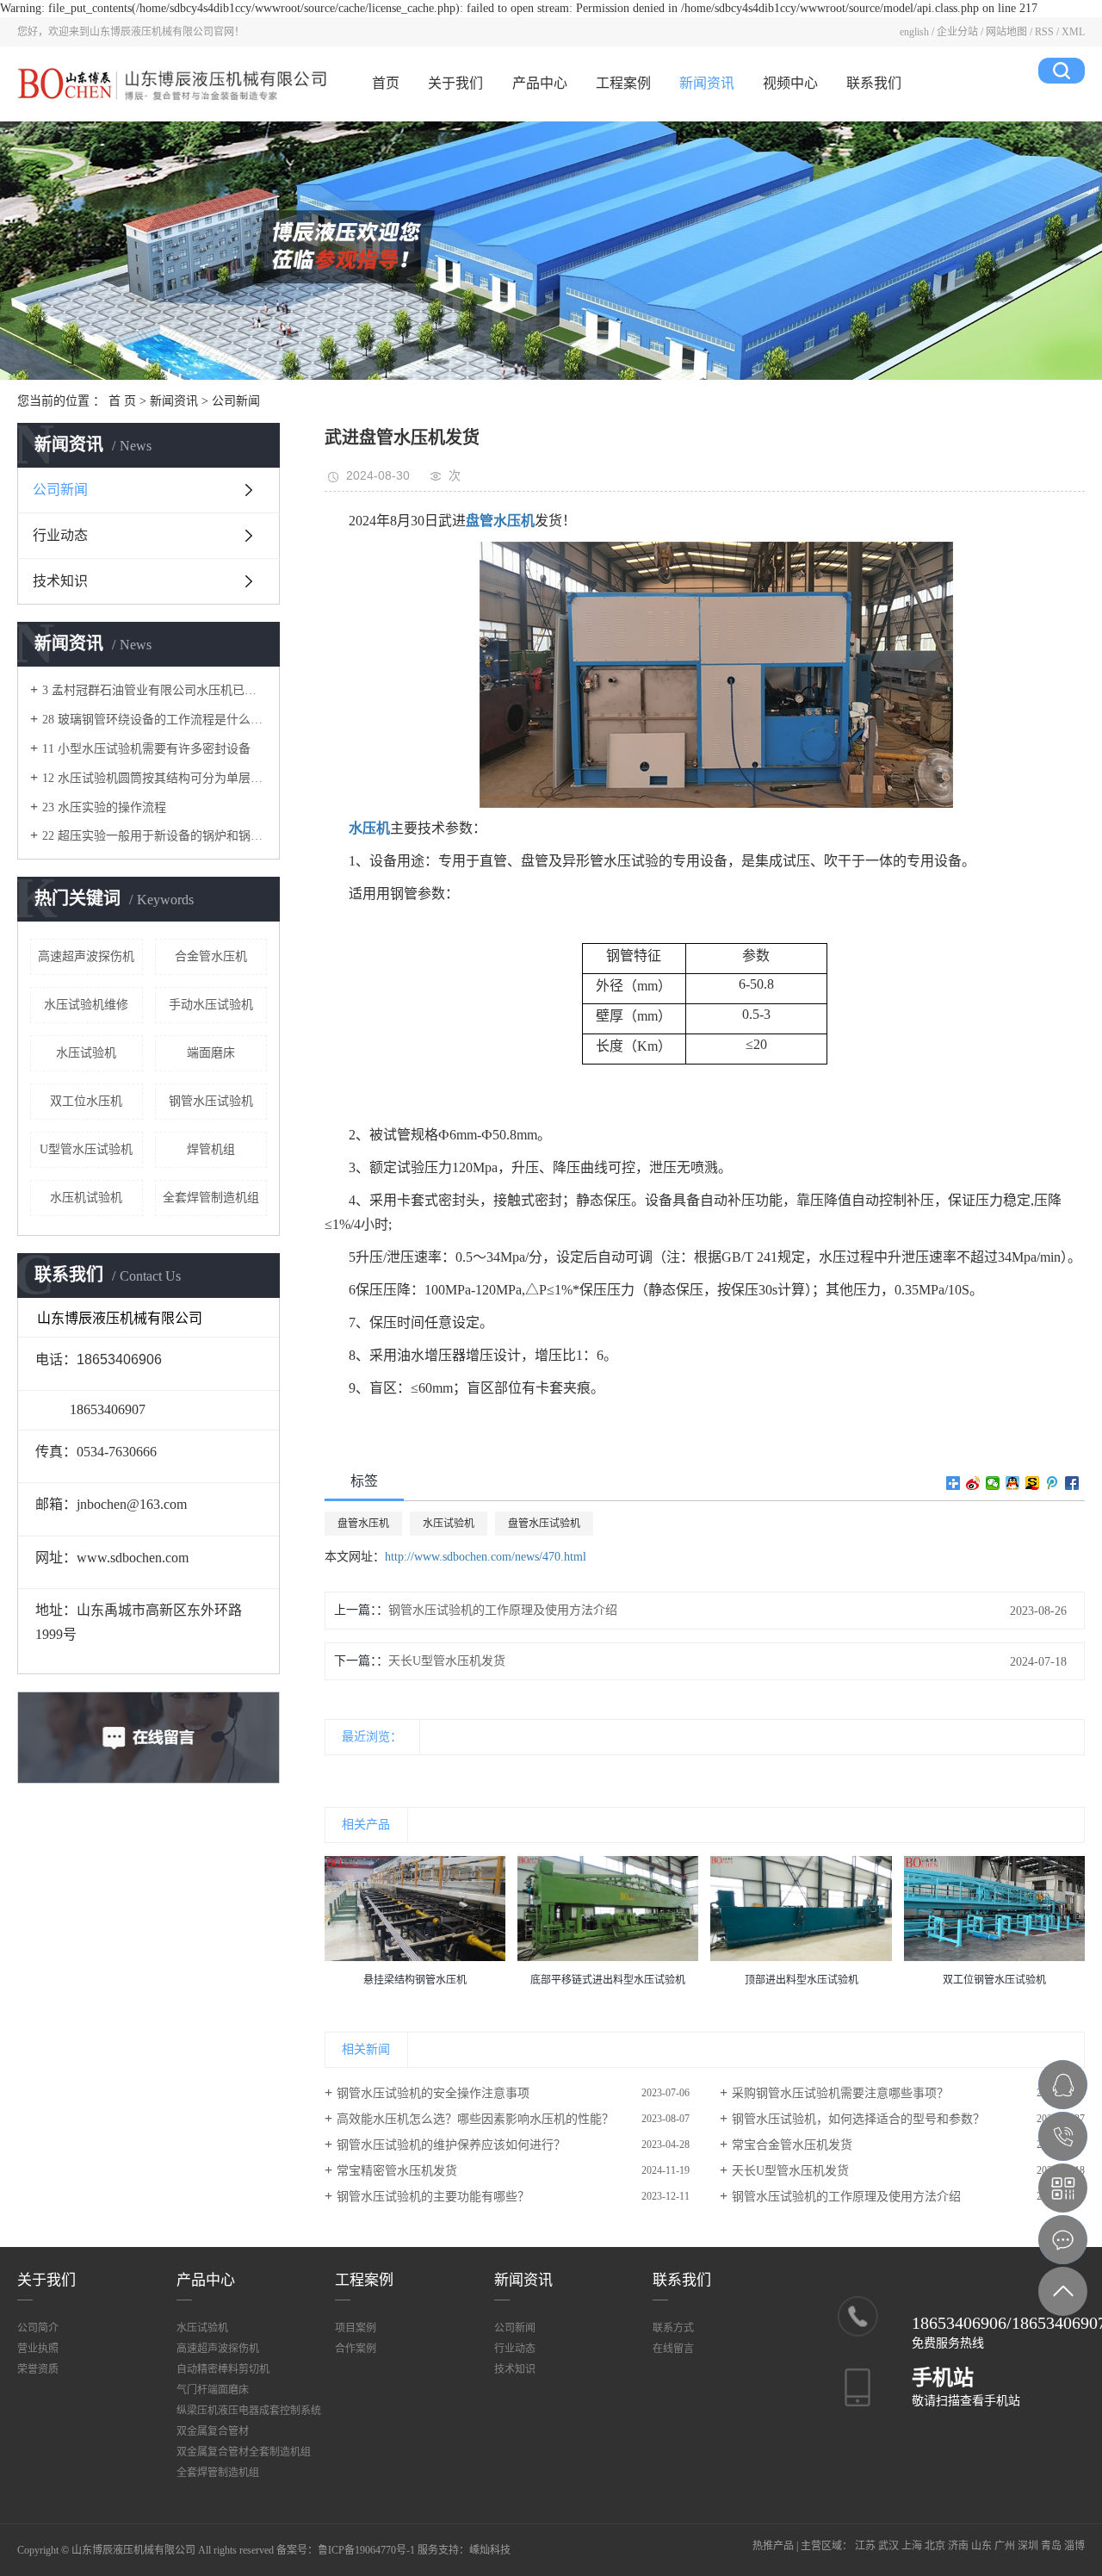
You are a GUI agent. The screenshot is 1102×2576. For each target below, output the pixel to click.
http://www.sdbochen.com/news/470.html (486, 1557)
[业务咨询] (1063, 2085)
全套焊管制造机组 (211, 1198)
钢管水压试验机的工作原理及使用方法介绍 (503, 1610)
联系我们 (874, 83)
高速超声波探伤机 (86, 956)
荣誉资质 (38, 2369)
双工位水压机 (86, 1101)
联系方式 (673, 2328)
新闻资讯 (707, 83)
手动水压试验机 (211, 1005)
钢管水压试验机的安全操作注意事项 (433, 2093)
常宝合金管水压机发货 (792, 2145)
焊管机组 (211, 1149)
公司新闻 (236, 401)
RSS (1044, 32)
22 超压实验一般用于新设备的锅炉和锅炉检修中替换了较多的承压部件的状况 (155, 836)
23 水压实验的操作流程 (104, 807)
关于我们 (455, 83)
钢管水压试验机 (211, 1101)
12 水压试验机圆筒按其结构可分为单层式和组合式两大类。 (155, 778)
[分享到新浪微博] (973, 1483)
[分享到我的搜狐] (1033, 1483)
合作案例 (356, 2349)
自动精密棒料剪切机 (223, 2369)
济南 (958, 2546)
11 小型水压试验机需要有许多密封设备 (146, 749)
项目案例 (356, 2328)
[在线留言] (1063, 2240)
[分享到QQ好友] (1013, 1483)
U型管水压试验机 (86, 1149)
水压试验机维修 (86, 1005)
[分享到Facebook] (1072, 1483)
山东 (981, 2546)
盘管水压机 (363, 1524)
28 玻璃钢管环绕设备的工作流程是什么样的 (155, 720)
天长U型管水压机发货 (447, 1661)
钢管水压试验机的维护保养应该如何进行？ (451, 2145)
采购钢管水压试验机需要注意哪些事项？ (840, 2093)
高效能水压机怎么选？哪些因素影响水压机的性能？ (475, 2119)
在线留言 (673, 2349)
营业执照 (38, 2349)
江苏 (865, 2546)
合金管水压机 (211, 956)
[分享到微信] (993, 1483)
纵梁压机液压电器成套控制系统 (249, 2411)
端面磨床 (211, 1053)
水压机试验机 (86, 1198)
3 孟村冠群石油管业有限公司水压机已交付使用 (155, 690)
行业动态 (60, 535)
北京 (935, 2546)
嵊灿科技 (490, 2550)
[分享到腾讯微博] (1052, 1483)
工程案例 (623, 83)
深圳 (1028, 2546)
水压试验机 (86, 1053)
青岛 (1051, 2546)
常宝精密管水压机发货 (397, 2171)
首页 (386, 83)
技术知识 (60, 581)
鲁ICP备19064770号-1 (366, 2550)
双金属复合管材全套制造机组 (244, 2452)
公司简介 (38, 2328)
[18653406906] (1063, 2136)
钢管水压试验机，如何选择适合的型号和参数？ (858, 2119)
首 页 (122, 401)
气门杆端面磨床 (213, 2390)
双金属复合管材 (213, 2431)
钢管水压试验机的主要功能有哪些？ (433, 2197)
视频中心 (790, 83)
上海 (912, 2546)
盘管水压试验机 (544, 1524)
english (914, 32)
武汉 (888, 2546)
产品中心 (540, 83)
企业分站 (957, 32)
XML (1073, 32)
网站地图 (1006, 32)
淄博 (1074, 2546)
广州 (1005, 2546)
